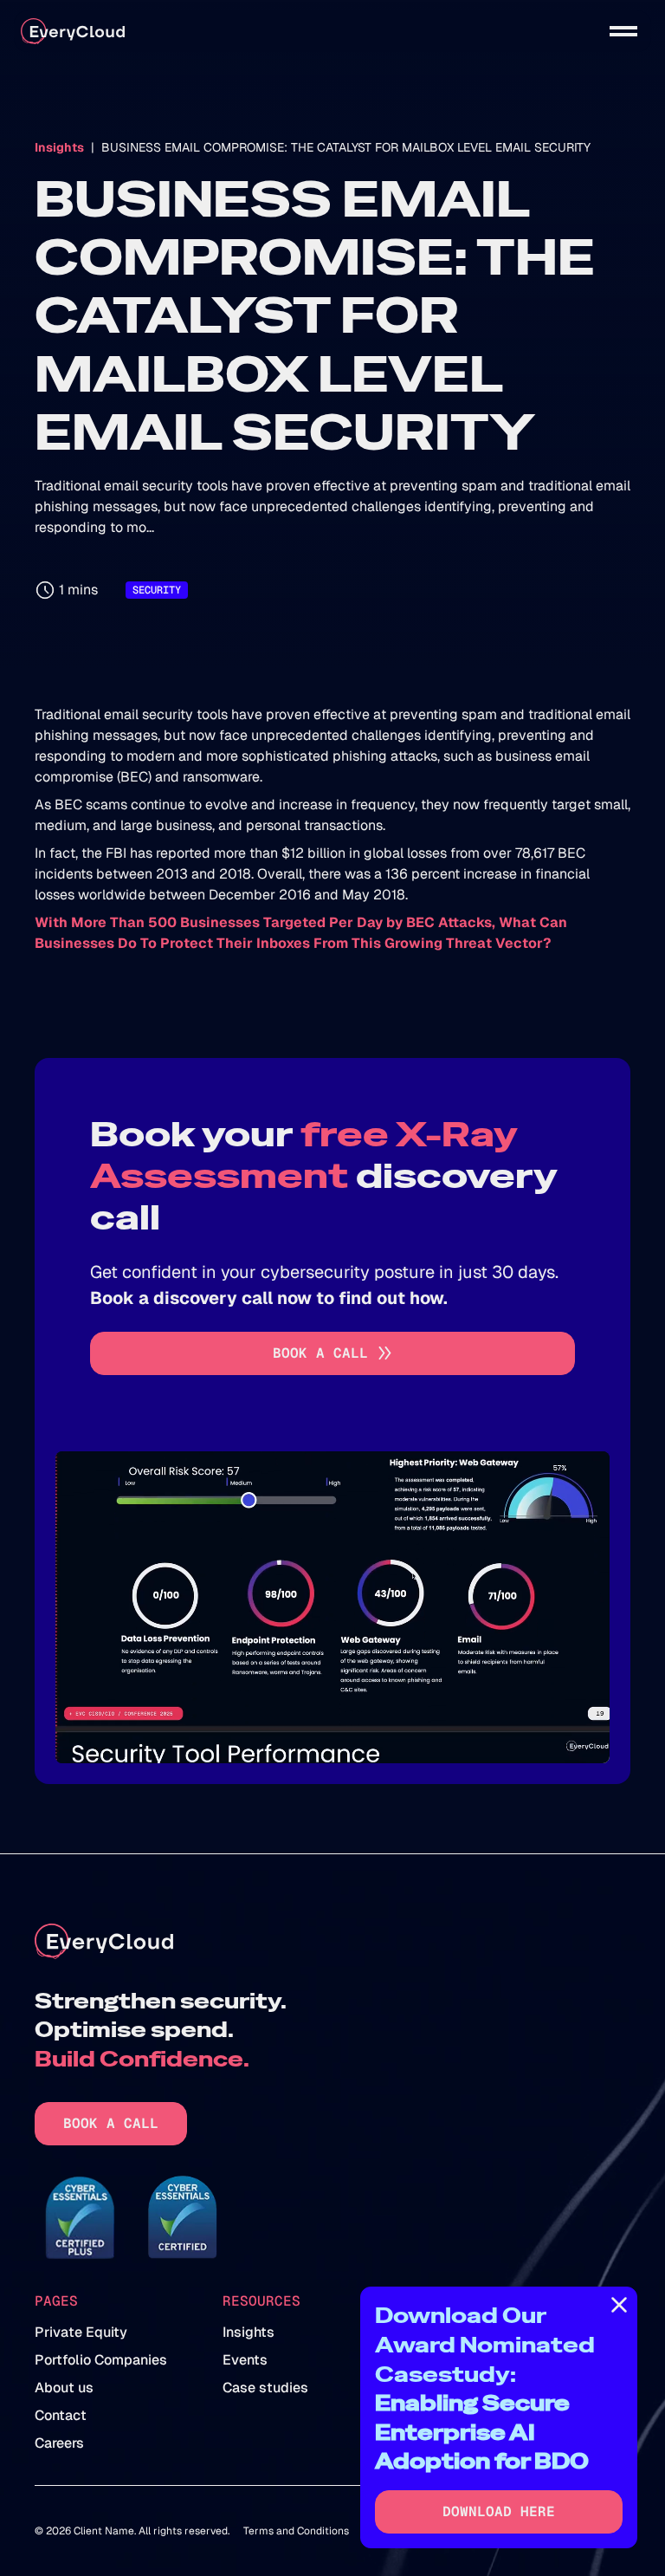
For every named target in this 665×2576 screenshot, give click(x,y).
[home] (73, 32)
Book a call (111, 2123)
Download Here (499, 2511)
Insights (59, 147)
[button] (623, 31)
